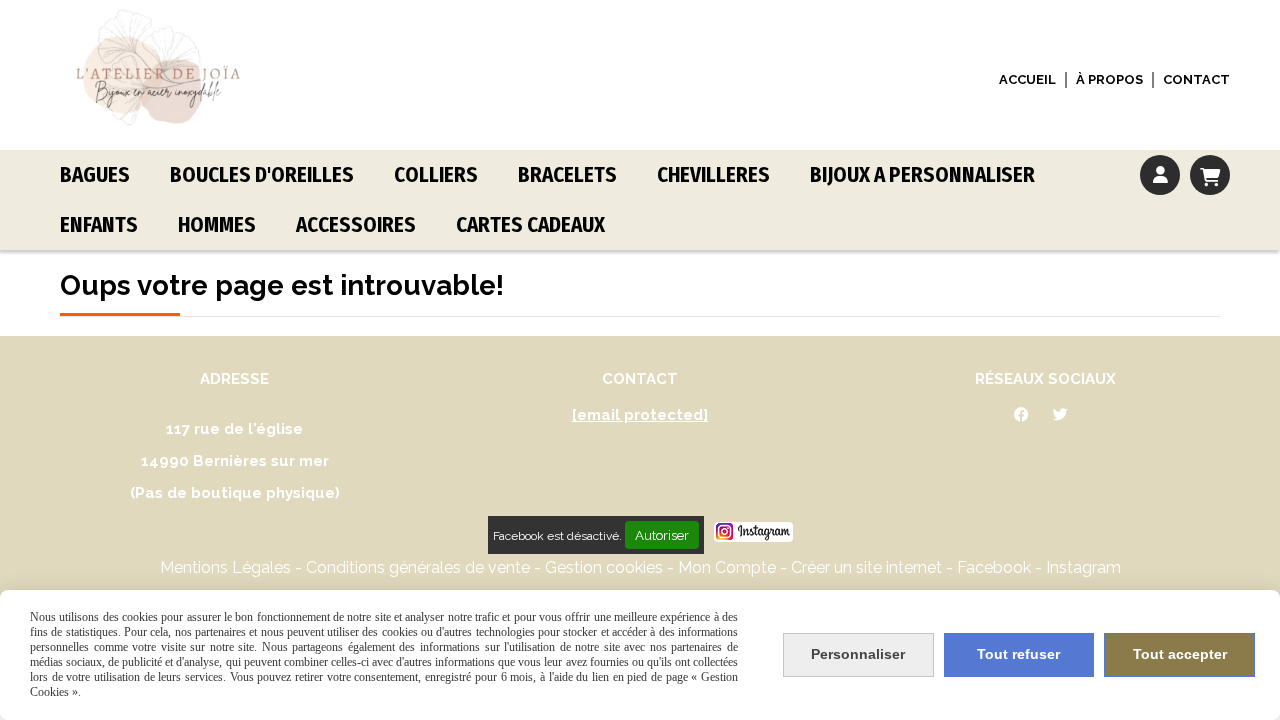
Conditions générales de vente (418, 567)
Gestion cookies (606, 567)
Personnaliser (858, 654)
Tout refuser (1018, 654)
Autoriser (662, 535)
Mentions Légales (225, 567)
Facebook (996, 567)
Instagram (1083, 567)
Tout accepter (1180, 654)
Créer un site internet (866, 567)
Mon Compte (727, 567)
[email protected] (640, 415)
